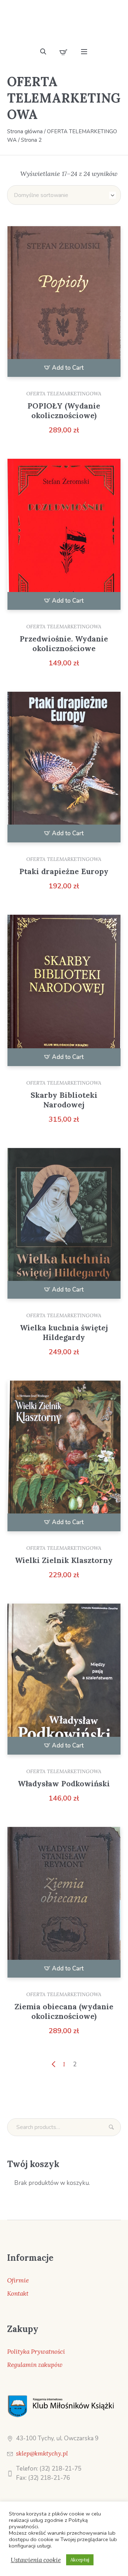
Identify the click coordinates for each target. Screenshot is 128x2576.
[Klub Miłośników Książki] (64, 26)
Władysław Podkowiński (64, 1784)
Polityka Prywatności (36, 2352)
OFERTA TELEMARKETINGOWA (64, 394)
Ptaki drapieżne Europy (64, 871)
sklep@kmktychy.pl (42, 2453)
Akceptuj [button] (80, 2560)
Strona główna (25, 131)
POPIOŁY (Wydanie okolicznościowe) (64, 411)
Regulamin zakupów (35, 2365)
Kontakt (18, 2294)
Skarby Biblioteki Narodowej (64, 1100)
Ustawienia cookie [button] (36, 2560)
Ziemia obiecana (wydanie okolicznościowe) (64, 2011)
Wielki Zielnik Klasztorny (64, 1560)
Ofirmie (18, 2280)
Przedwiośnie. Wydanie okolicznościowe (64, 644)
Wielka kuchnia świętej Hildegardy (64, 1333)
